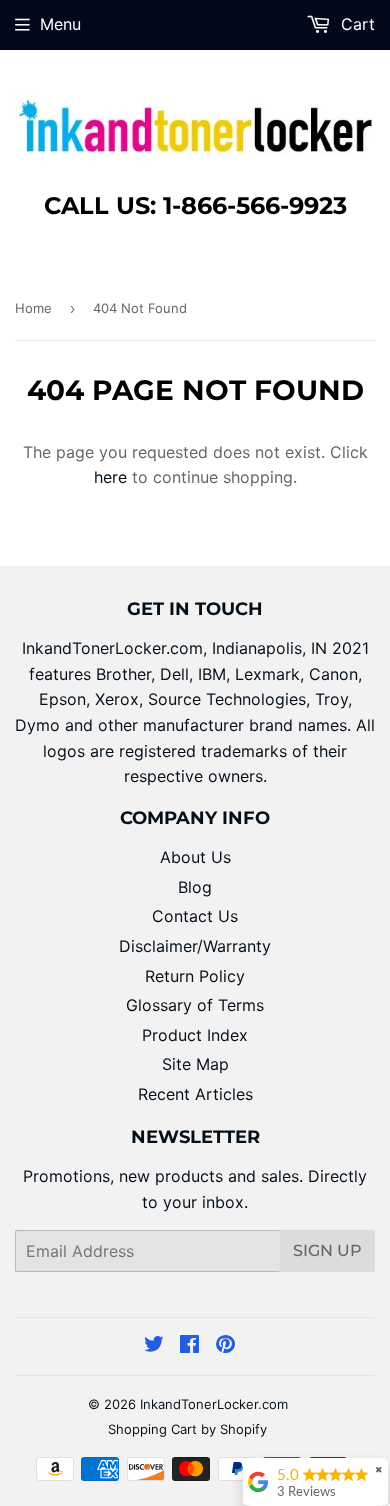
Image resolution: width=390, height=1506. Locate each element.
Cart (355, 24)
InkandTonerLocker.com (214, 1404)
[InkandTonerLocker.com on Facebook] (189, 1346)
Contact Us (195, 916)
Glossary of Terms (195, 1005)
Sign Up (327, 1250)
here (110, 477)
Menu (60, 24)
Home (33, 308)
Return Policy (195, 976)
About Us (195, 857)
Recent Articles (195, 1094)
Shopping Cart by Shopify (187, 1429)
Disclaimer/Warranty (195, 946)
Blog (195, 887)
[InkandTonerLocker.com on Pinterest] (225, 1346)
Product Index (195, 1035)
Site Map (195, 1064)
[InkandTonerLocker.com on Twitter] (154, 1346)
